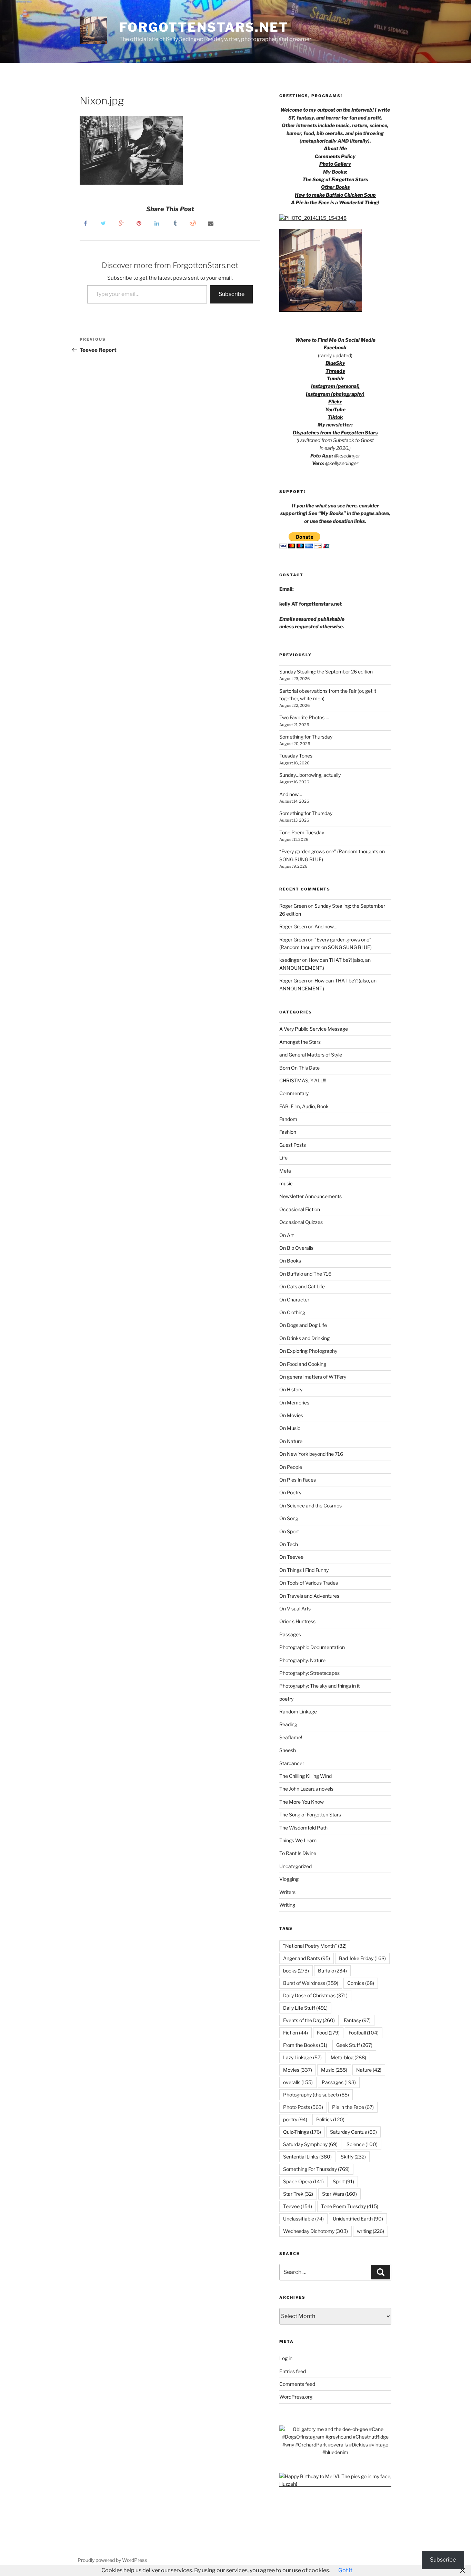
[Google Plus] (121, 223)
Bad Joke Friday (362, 1958)
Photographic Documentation (312, 1647)
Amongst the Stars (300, 1042)
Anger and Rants (307, 1958)
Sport (343, 2181)
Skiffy (353, 2157)
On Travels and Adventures (309, 1596)
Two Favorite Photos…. (304, 717)
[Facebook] (85, 223)
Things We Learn (298, 1840)
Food (328, 2033)
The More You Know (302, 1802)
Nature (369, 2070)
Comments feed (297, 2384)
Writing (287, 1905)
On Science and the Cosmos (310, 1506)
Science (362, 2144)
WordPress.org (296, 2397)
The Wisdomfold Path (303, 1828)
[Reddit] (193, 223)
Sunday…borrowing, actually (310, 775)
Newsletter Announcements (310, 1196)
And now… (291, 794)
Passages (290, 1634)
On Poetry (290, 1492)
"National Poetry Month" (315, 1946)
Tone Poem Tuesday (302, 832)
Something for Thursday (306, 737)
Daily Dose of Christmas (315, 1995)
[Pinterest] (139, 223)
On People (291, 1467)
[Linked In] (157, 223)
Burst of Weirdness (311, 1983)
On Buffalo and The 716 (305, 1274)
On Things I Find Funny (304, 1570)
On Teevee (291, 1557)
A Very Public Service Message (314, 1029)
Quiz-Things (302, 2132)
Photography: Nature (302, 1660)
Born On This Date (299, 1068)
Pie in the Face (353, 2107)
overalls (298, 2082)
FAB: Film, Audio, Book (304, 1106)
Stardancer (292, 1763)
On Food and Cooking (303, 1364)
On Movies (291, 1415)
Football (364, 2033)
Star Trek (298, 2194)
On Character (294, 1300)
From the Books (305, 2045)
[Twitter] (103, 223)
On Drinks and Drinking (304, 1338)
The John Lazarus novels (306, 1789)
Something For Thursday (316, 2169)
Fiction (295, 2033)
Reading (288, 1724)
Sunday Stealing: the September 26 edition (326, 672)
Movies (298, 2070)
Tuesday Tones (296, 756)
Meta (285, 1171)
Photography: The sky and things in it (319, 1686)
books (296, 1971)
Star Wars (339, 2194)
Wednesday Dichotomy (315, 2231)
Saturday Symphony (310, 2144)
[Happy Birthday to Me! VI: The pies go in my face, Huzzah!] (335, 2484)
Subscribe (232, 294)
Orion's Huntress (297, 1621)
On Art (287, 1235)
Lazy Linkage (302, 2057)
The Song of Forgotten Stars (335, 179)
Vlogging (289, 1879)
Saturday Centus (353, 2132)
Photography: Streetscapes (309, 1673)
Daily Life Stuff (305, 2008)
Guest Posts (293, 1145)
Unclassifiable (303, 2219)
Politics (330, 2119)
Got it (345, 2570)
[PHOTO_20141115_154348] (313, 218)
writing (370, 2231)
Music (334, 2070)
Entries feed (293, 2371)
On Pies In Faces (298, 1480)
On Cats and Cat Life (302, 1286)
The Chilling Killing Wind (305, 1776)
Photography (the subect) (316, 2095)
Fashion (288, 1132)
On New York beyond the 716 (311, 1454)
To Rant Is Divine (298, 1853)
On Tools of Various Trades (309, 1583)
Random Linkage (298, 1712)
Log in (286, 2358)
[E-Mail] (211, 223)
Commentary (294, 1093)
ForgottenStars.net (204, 27)
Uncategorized (295, 1866)
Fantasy (357, 2020)
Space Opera (303, 2181)
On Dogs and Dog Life (303, 1325)
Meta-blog (348, 2057)
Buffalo (332, 1971)
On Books (290, 1261)
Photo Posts (303, 2107)
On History (291, 1389)
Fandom (288, 1119)
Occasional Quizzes (301, 1222)
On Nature (291, 1441)
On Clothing (292, 1312)
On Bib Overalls (296, 1248)
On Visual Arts (295, 1609)
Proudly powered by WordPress (112, 2560)
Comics (361, 1983)
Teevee (298, 2206)
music (286, 1183)
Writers (287, 1892)
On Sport (289, 1531)
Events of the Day (309, 2020)
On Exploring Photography (308, 1351)
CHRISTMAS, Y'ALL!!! (303, 1080)
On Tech (289, 1544)
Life (283, 1158)
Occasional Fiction (300, 1209)
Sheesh (288, 1750)
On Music (290, 1428)
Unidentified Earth (358, 2219)
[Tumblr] (175, 223)
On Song (289, 1518)
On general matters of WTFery (313, 1377)
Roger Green (293, 906)
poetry (286, 1699)
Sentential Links (307, 2157)
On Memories (294, 1403)
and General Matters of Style (311, 1055)
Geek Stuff (354, 2045)
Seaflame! (291, 1737)
